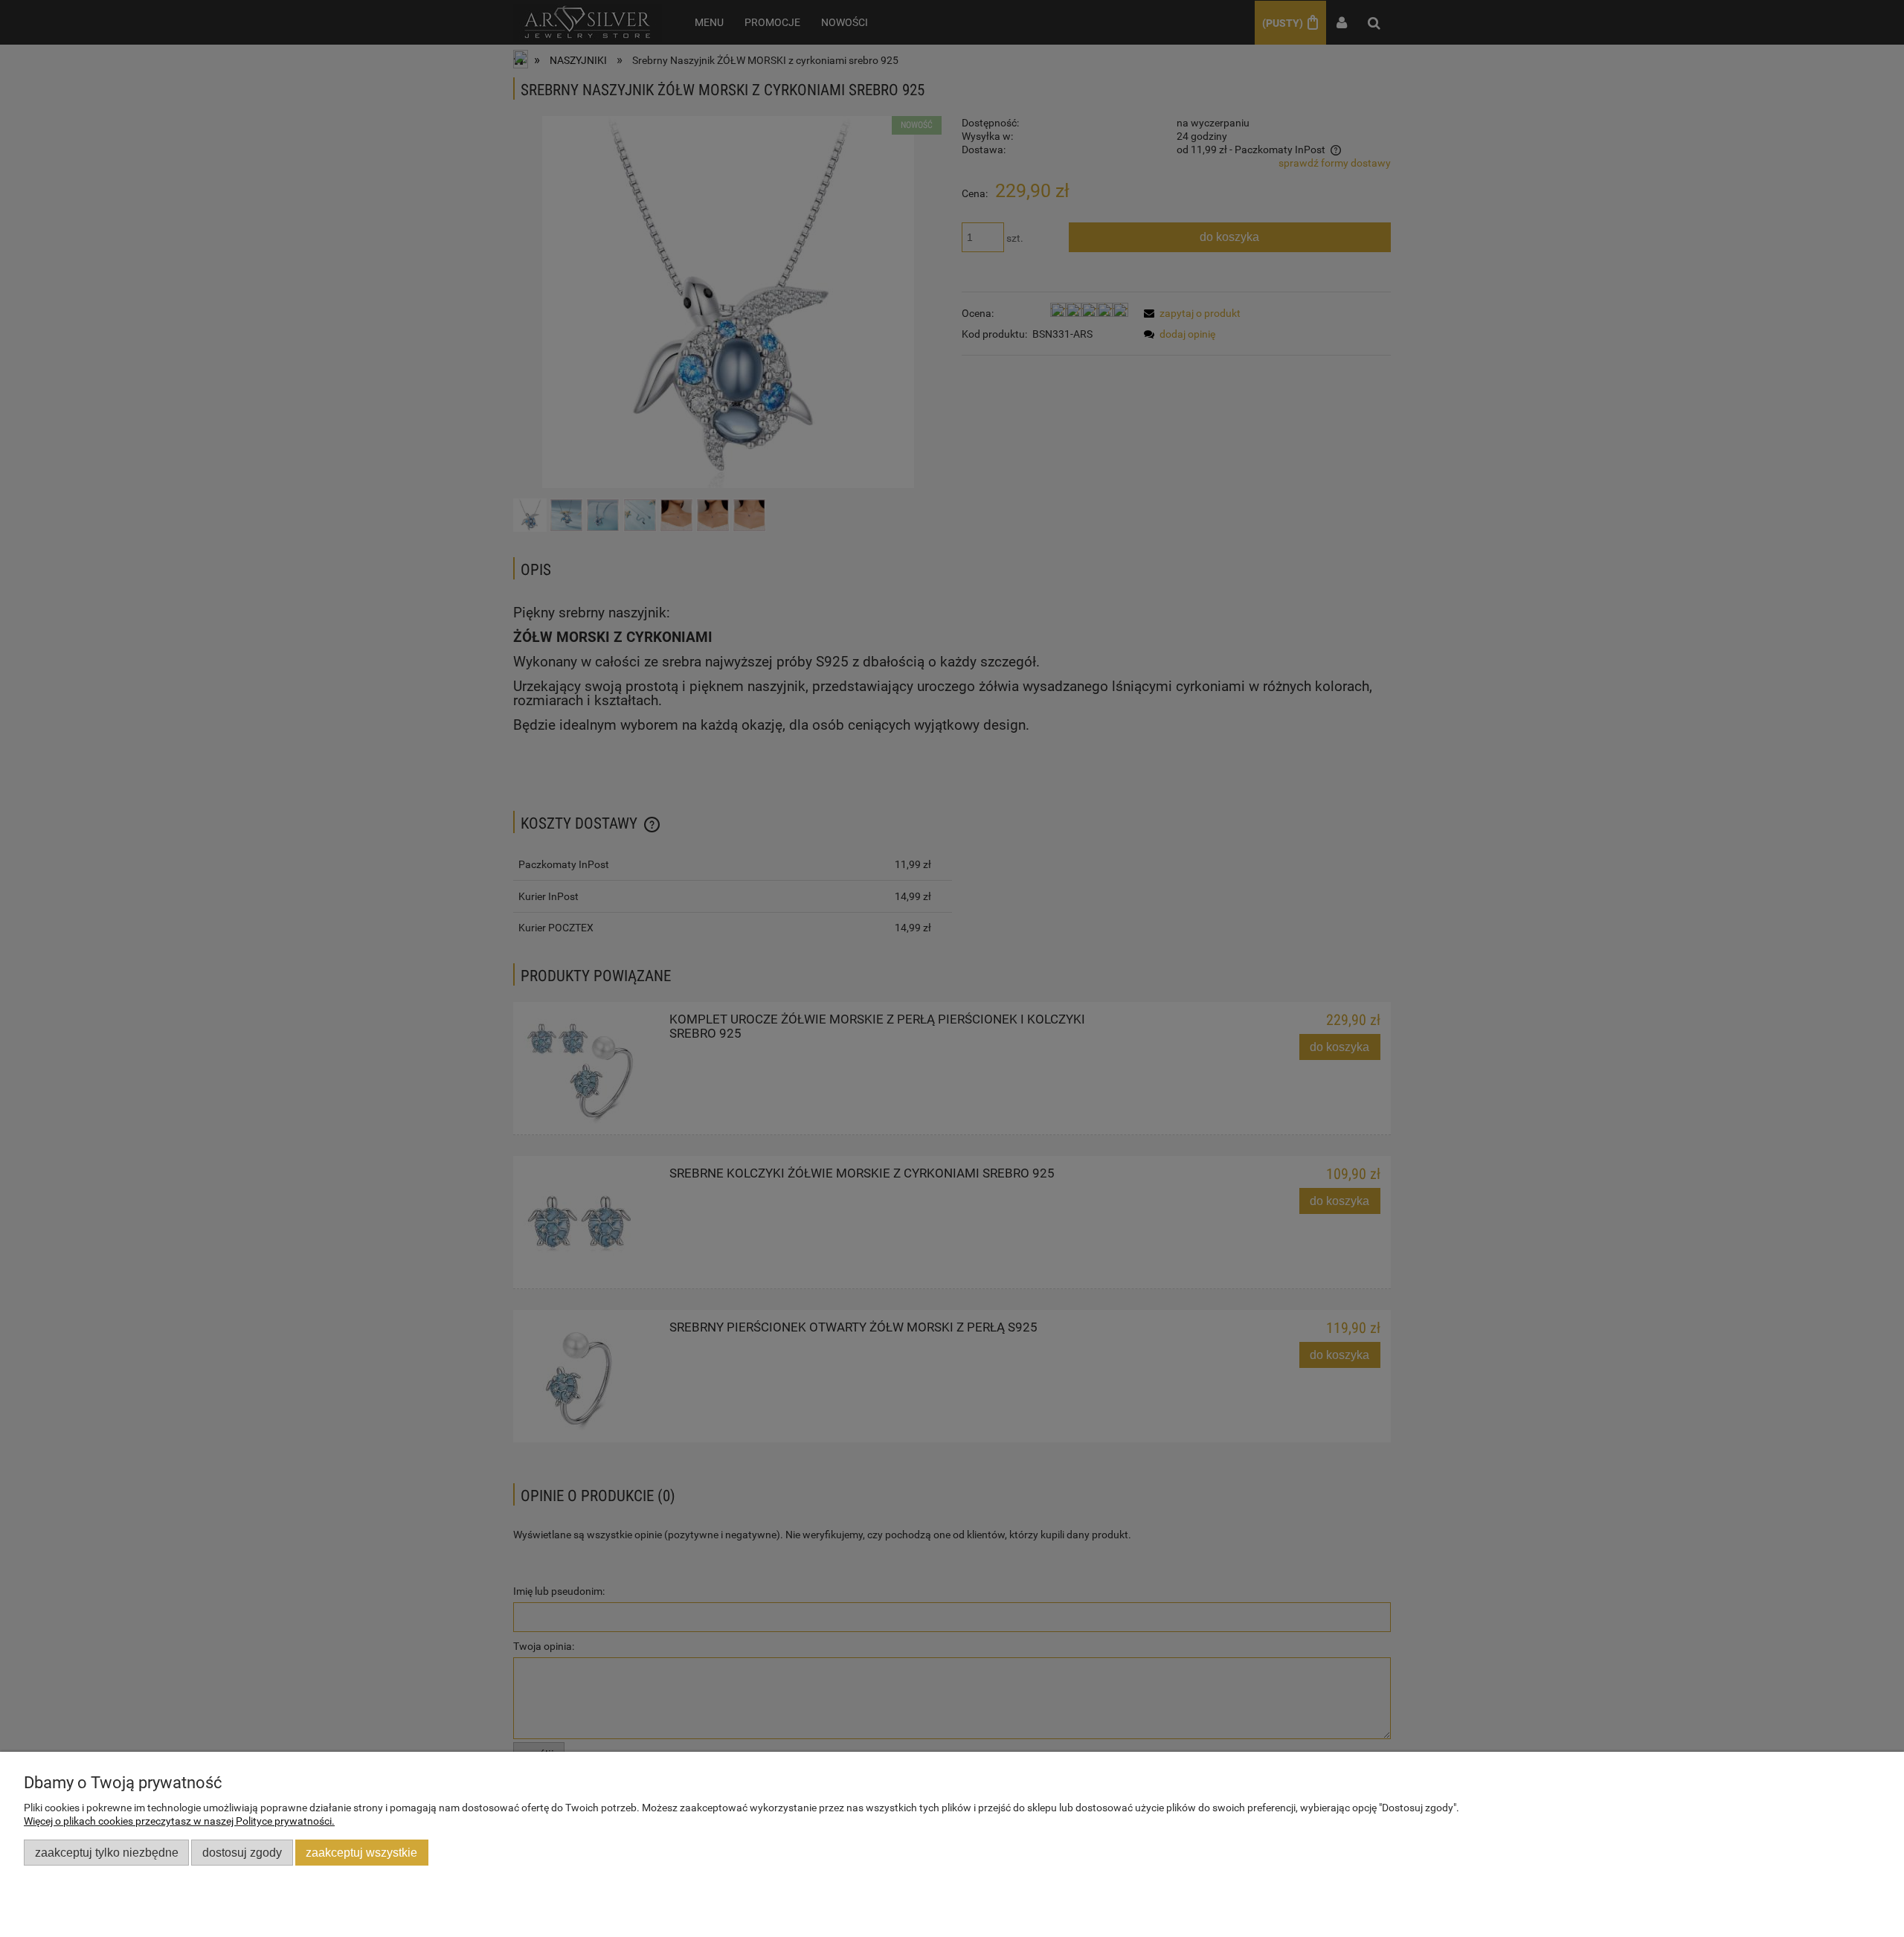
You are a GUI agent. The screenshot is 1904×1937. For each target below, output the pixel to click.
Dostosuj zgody (242, 1852)
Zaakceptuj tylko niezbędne (107, 1852)
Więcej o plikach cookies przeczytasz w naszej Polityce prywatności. (179, 1821)
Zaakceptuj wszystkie (361, 1852)
